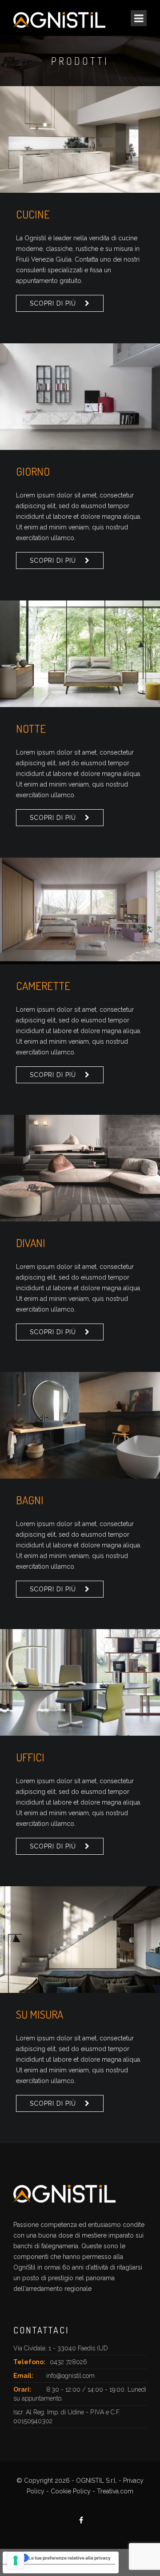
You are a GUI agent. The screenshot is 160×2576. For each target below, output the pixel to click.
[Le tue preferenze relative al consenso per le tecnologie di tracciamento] (16, 2560)
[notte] (80, 654)
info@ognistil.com (70, 2376)
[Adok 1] (80, 1940)
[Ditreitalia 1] (80, 1168)
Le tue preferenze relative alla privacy (70, 2558)
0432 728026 (68, 2362)
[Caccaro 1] (80, 397)
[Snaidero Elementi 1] (80, 139)
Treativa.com (115, 2491)
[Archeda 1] (80, 1425)
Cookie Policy (71, 2491)
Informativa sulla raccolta (35, 2569)
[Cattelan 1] (80, 1682)
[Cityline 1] (80, 911)
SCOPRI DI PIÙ (53, 303)
